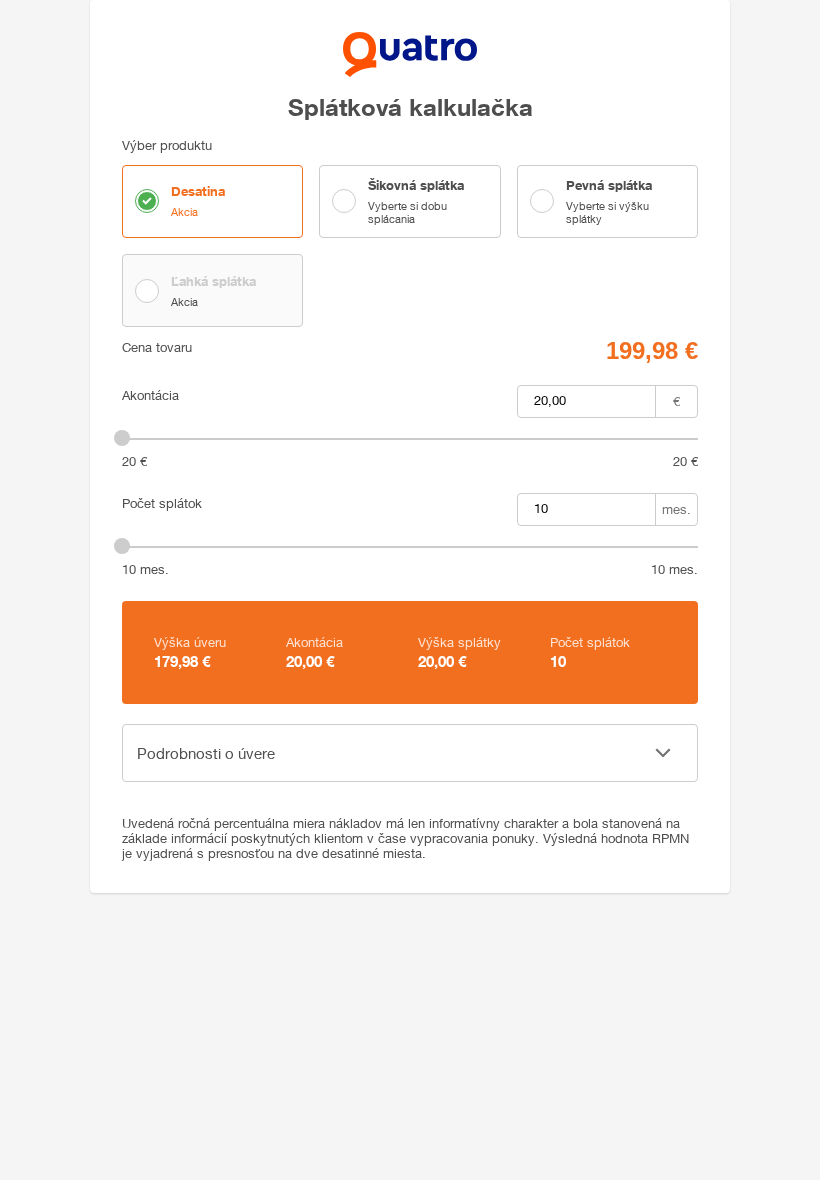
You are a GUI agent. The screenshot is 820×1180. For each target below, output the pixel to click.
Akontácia (150, 395)
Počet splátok (162, 503)
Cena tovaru (157, 347)
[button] (410, 753)
